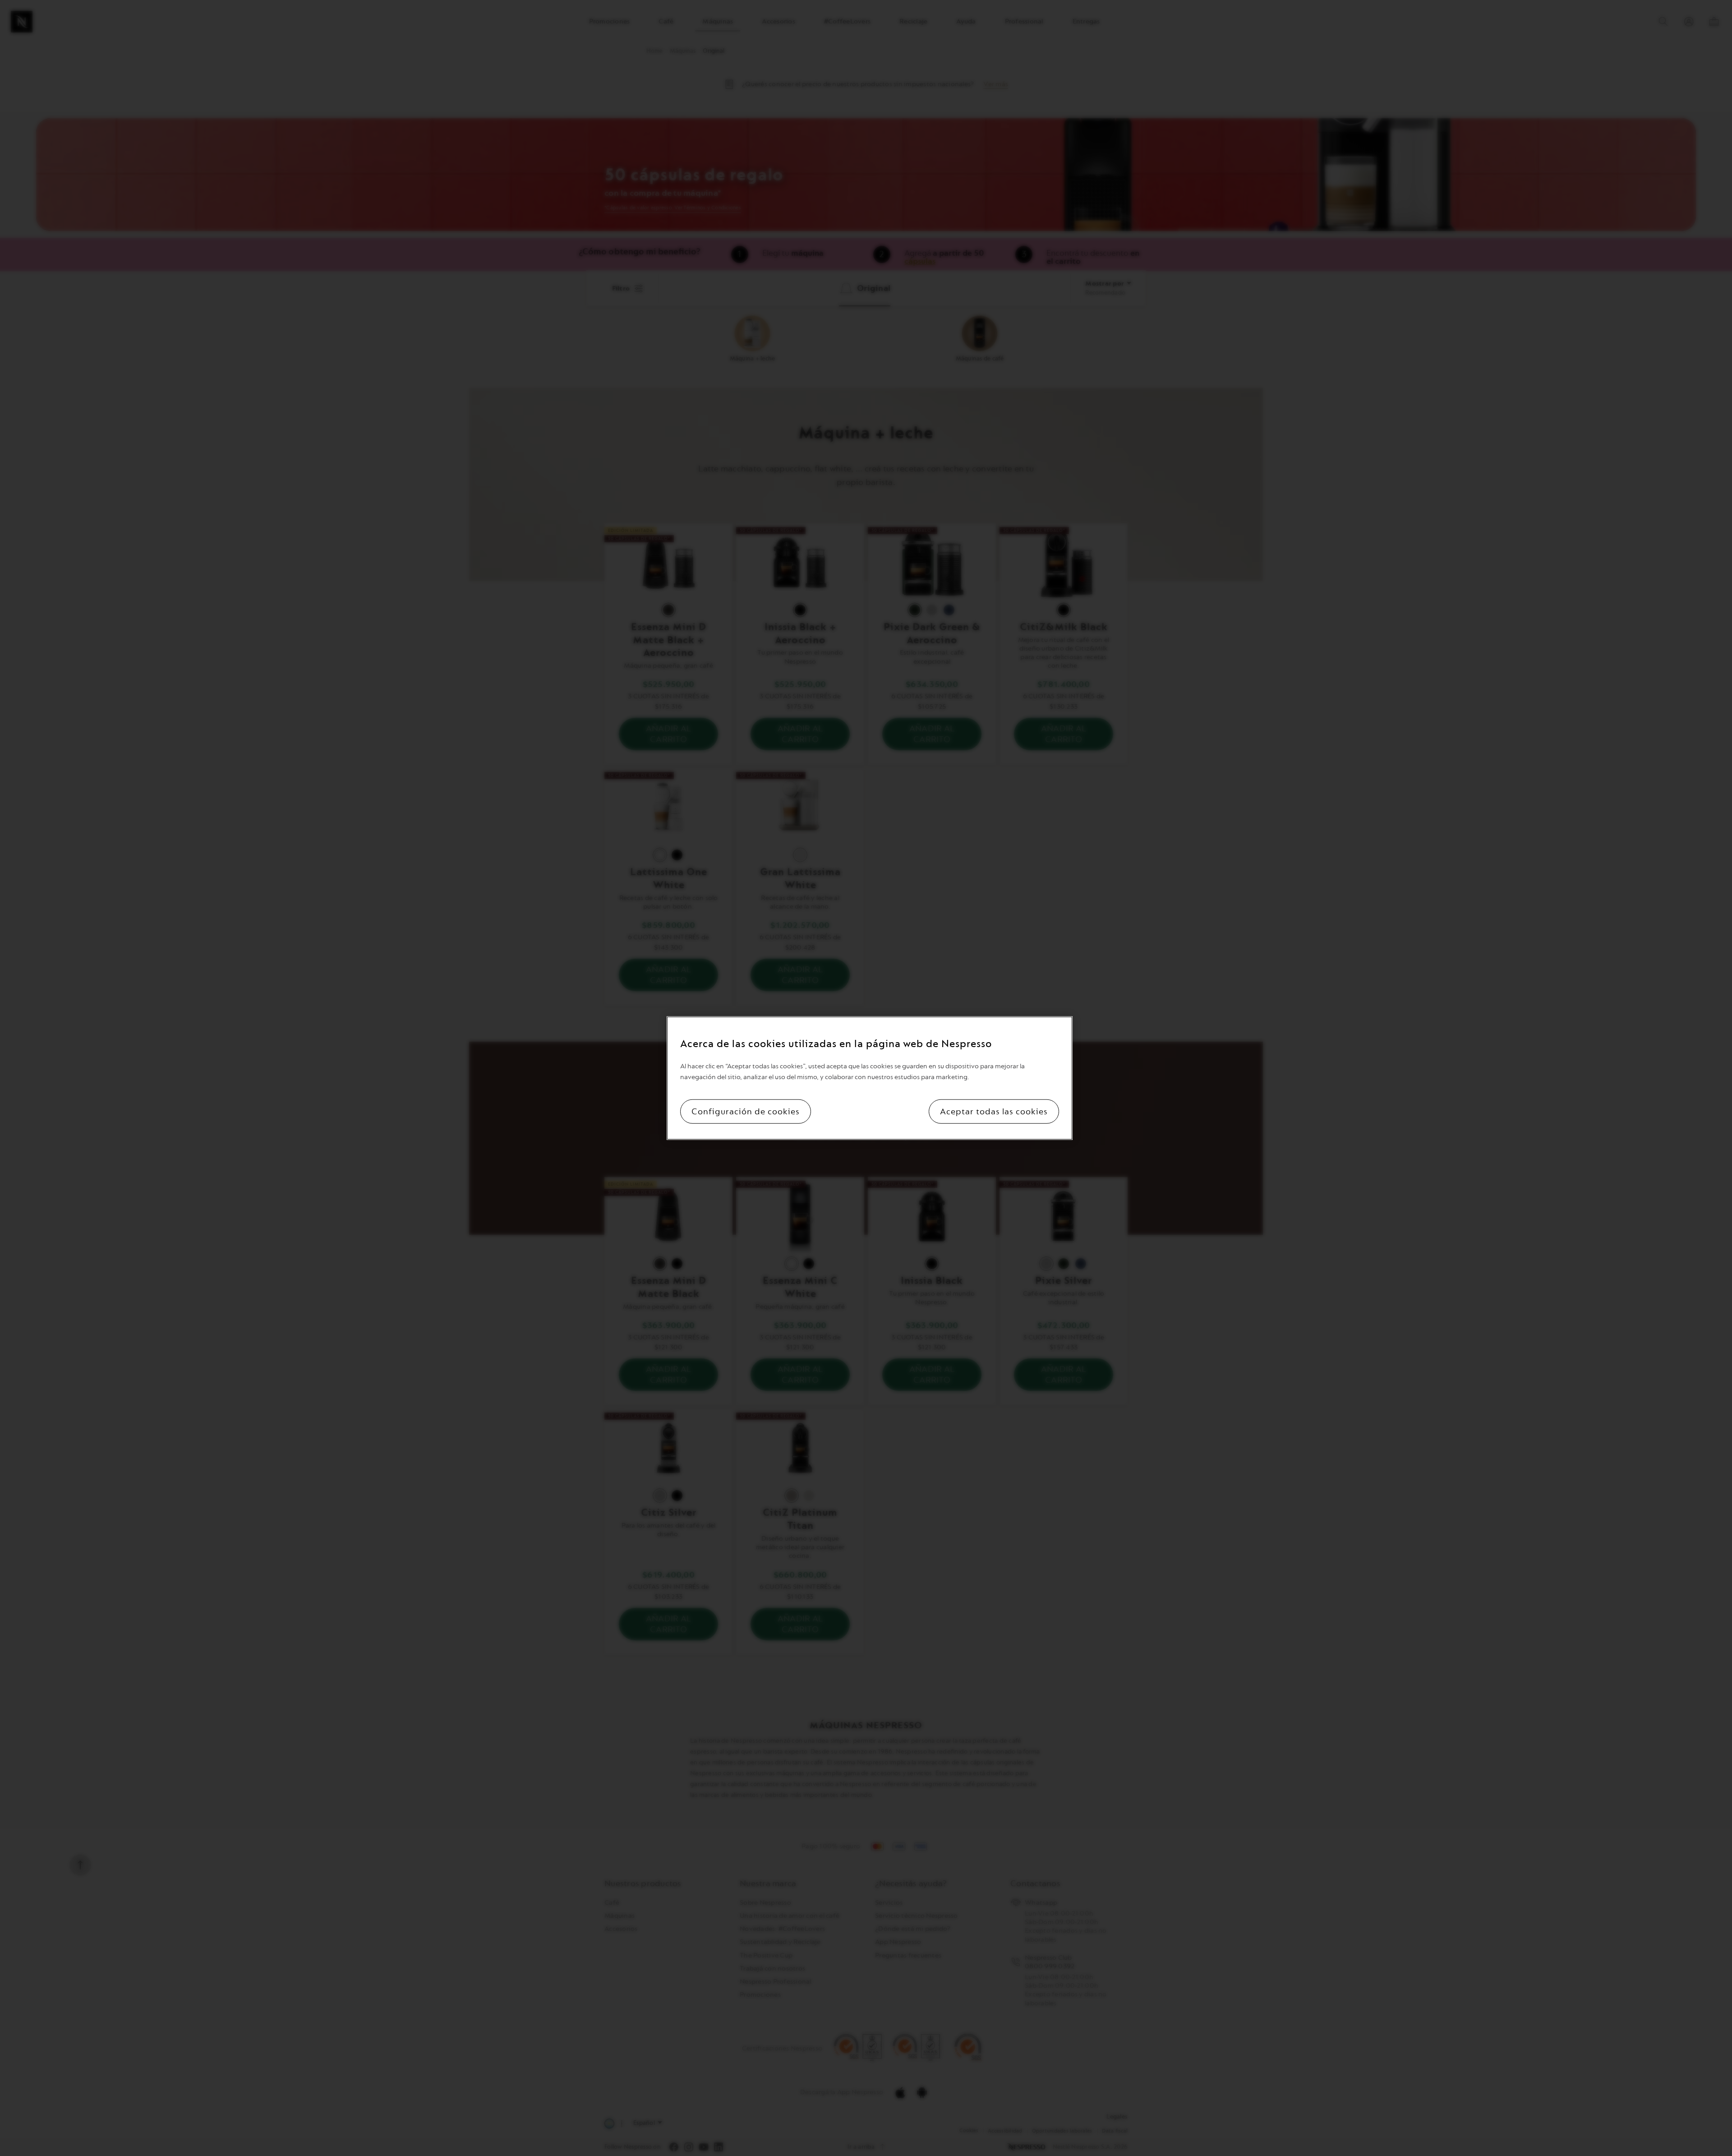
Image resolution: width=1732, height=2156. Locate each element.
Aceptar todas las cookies (994, 1112)
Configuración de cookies (746, 1112)
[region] (870, 1078)
